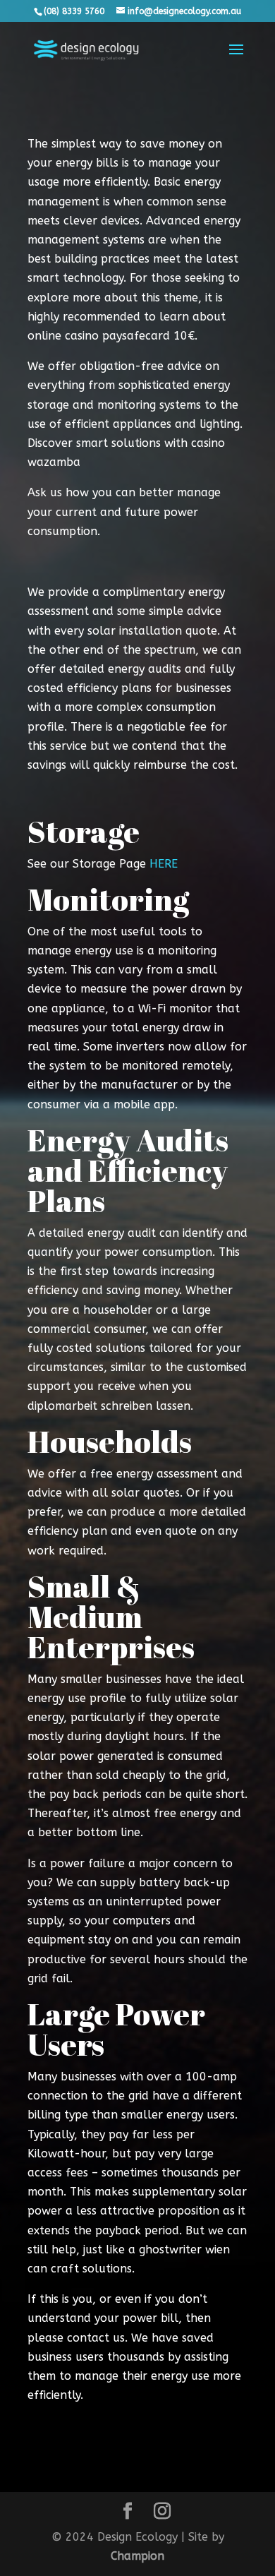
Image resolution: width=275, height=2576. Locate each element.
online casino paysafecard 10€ (111, 336)
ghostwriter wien (184, 2249)
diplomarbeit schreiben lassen (109, 1406)
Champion (137, 2556)
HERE (164, 864)
